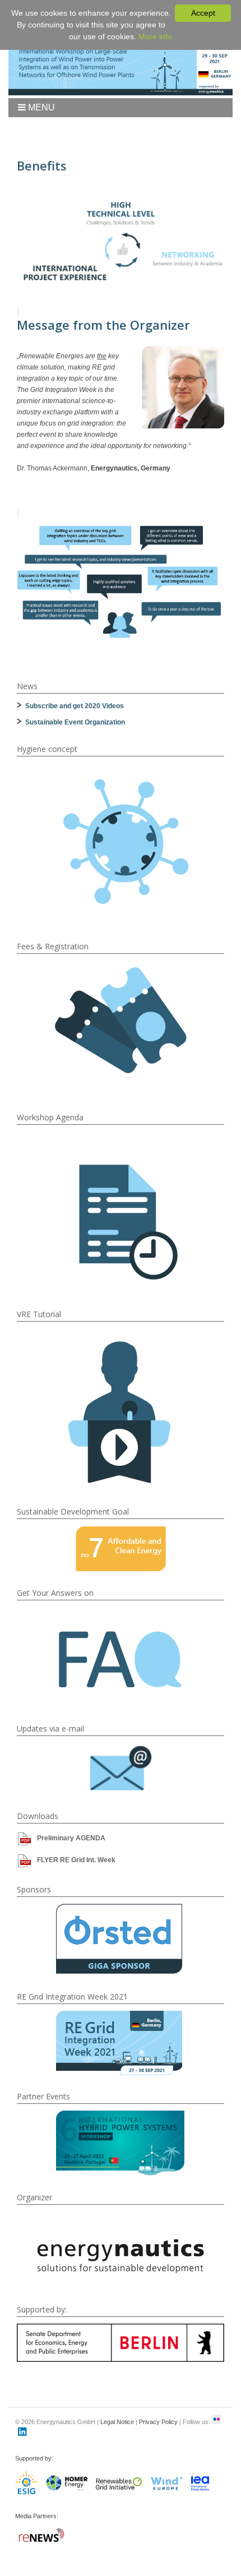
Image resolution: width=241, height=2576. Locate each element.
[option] (120, 1939)
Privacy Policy (158, 2422)
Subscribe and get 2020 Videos (75, 706)
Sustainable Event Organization (75, 722)
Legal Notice (117, 2422)
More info (155, 36)
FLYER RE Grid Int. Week (76, 1860)
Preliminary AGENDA (71, 1838)
